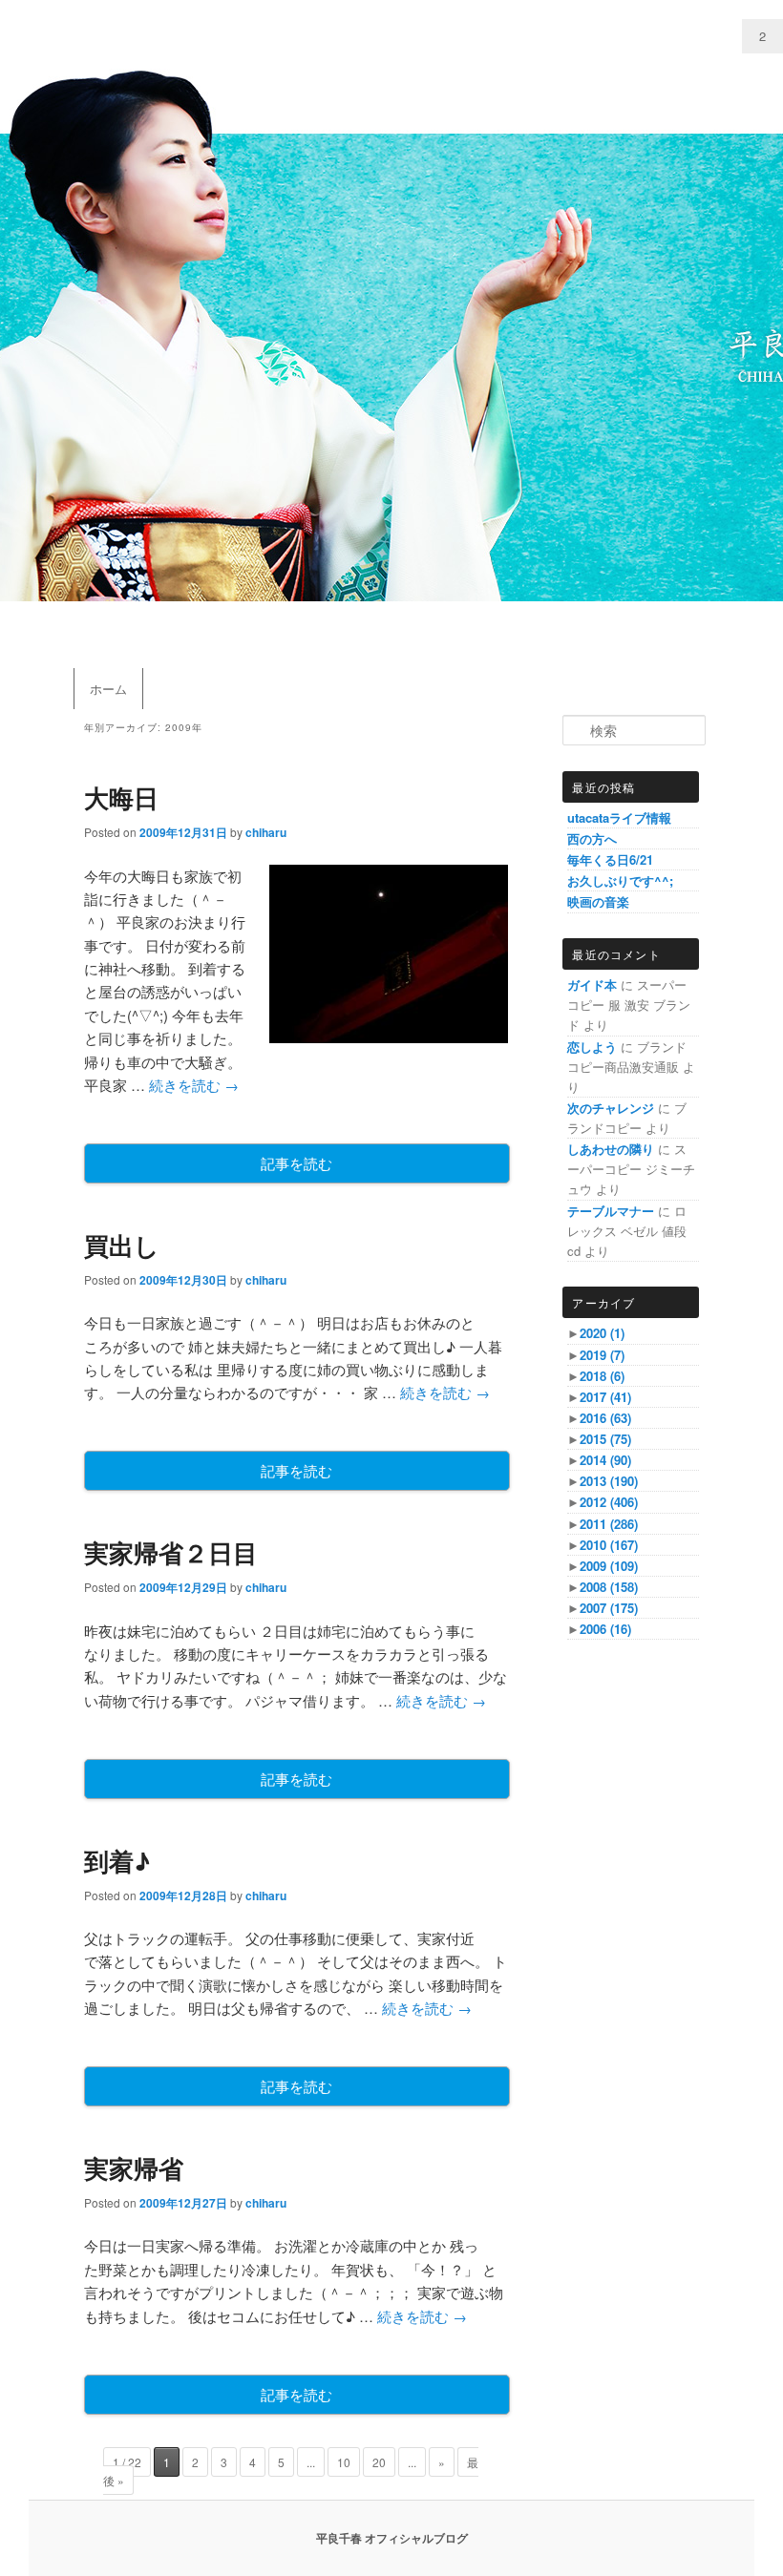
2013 (609, 1481)
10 (344, 2462)
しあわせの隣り (611, 1149)
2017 (605, 1397)
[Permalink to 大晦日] (389, 1037)
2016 (605, 1418)
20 (379, 2462)
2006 (605, 1629)
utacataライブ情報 (619, 817)
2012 (609, 1502)
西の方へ (592, 838)
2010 (609, 1545)
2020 (602, 1333)
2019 (602, 1355)
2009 (609, 1566)
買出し (122, 1245)
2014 (605, 1460)
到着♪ (117, 1861)
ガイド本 (592, 984)
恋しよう (592, 1047)
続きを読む (194, 1085)
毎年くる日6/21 (610, 859)
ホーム (108, 689)
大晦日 (121, 797)
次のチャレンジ (611, 1108)
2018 (602, 1376)
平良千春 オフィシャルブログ (392, 2538)
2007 (609, 1608)
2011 (609, 1524)
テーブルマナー (611, 1211)
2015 (605, 1439)
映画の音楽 (598, 901)
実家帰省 (134, 2168)
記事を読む (296, 1163)
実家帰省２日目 (171, 1552)
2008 (609, 1587)
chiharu (266, 832)
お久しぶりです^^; (620, 880)
